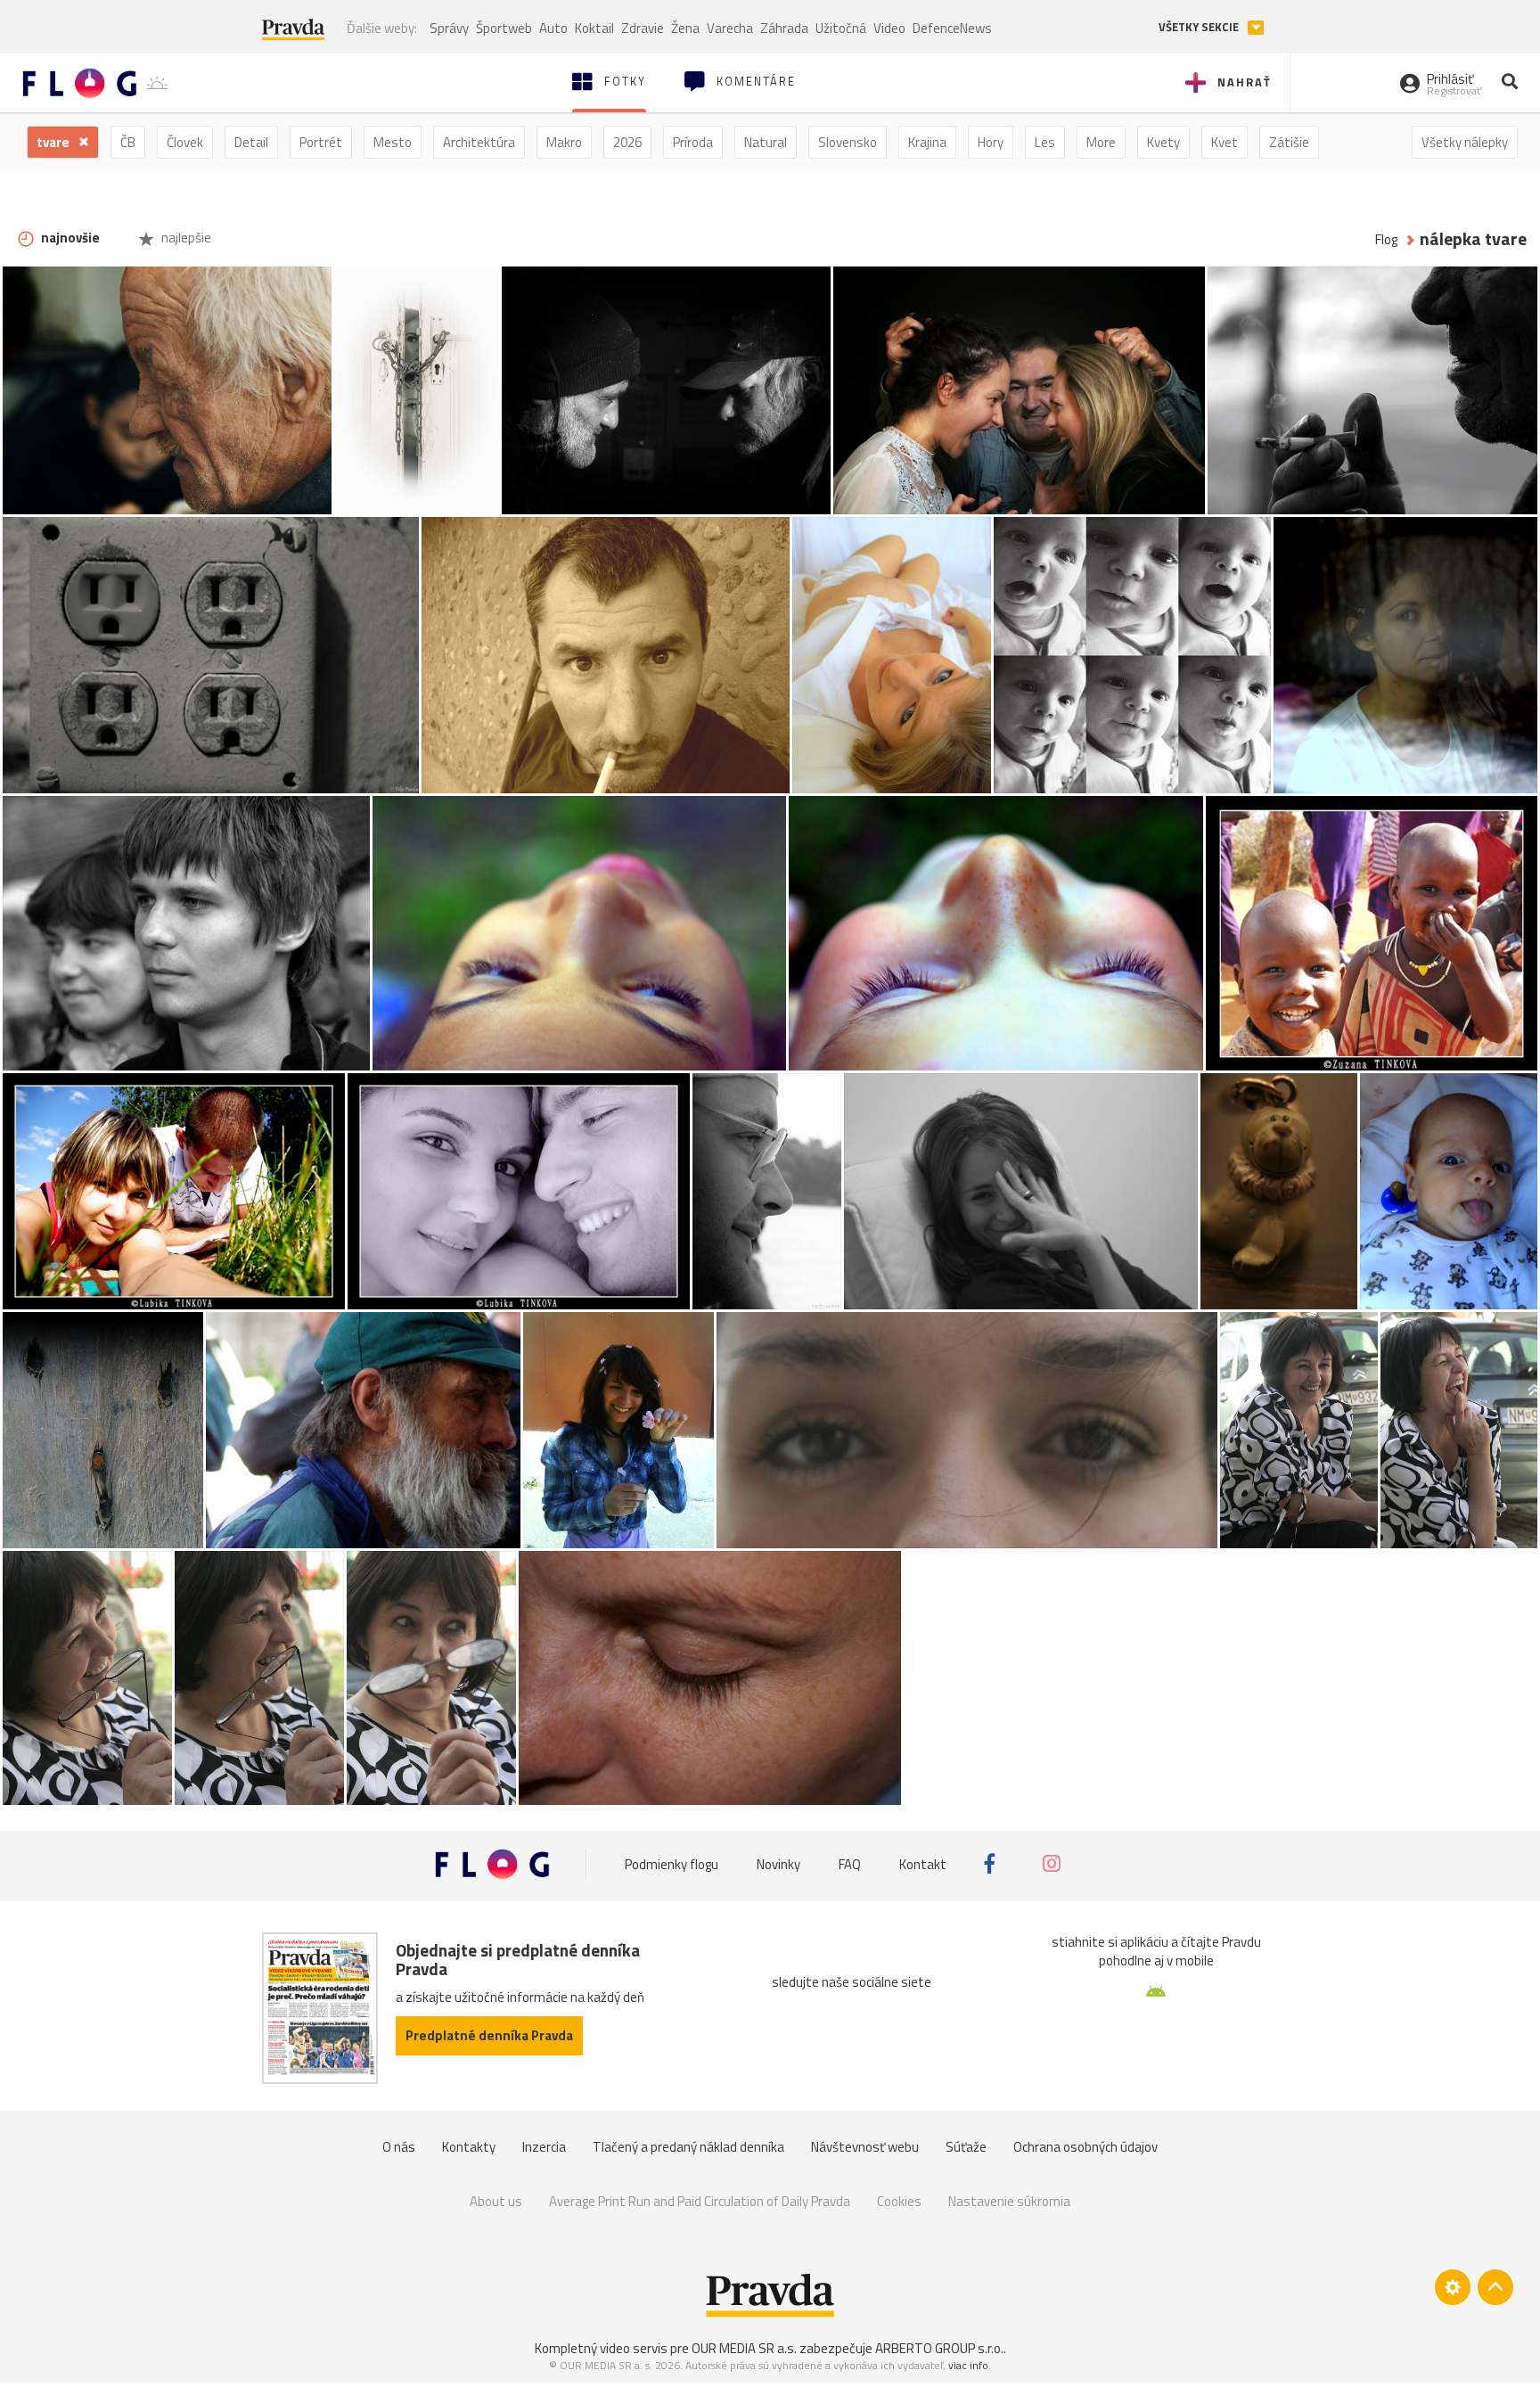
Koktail (594, 28)
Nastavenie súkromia (1009, 2201)
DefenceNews (952, 28)
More (1101, 142)
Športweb (504, 28)
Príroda (693, 142)
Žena (685, 28)
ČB (128, 142)
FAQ (850, 1863)
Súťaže (966, 2147)
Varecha (730, 28)
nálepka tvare (1473, 239)
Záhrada (784, 28)
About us (496, 2201)
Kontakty (469, 2147)
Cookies (899, 2201)
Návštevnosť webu (865, 2147)
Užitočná (841, 28)
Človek (185, 142)
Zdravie (643, 28)
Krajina (927, 142)
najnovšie (69, 238)
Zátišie (1289, 142)
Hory (991, 142)
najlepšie (185, 238)
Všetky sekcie (1200, 27)
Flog (1386, 239)
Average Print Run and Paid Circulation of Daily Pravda (700, 2201)
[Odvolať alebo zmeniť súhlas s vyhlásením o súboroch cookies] (1453, 2287)
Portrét (321, 142)
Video (889, 28)
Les (1045, 142)
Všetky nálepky (1465, 142)
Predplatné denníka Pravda (489, 2035)
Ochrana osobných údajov (1085, 2147)
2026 (627, 142)
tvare (54, 142)
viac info (968, 2365)
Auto (553, 28)
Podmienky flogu (672, 1863)
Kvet (1225, 142)
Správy (449, 28)
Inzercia (544, 2147)
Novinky (778, 1863)
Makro (564, 142)
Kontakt (923, 1863)
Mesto (393, 142)
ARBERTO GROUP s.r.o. (939, 2348)
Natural (766, 142)
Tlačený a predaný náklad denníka (688, 2147)
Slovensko (848, 142)
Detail (251, 142)
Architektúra (479, 142)
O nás (399, 2147)
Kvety (1163, 142)
